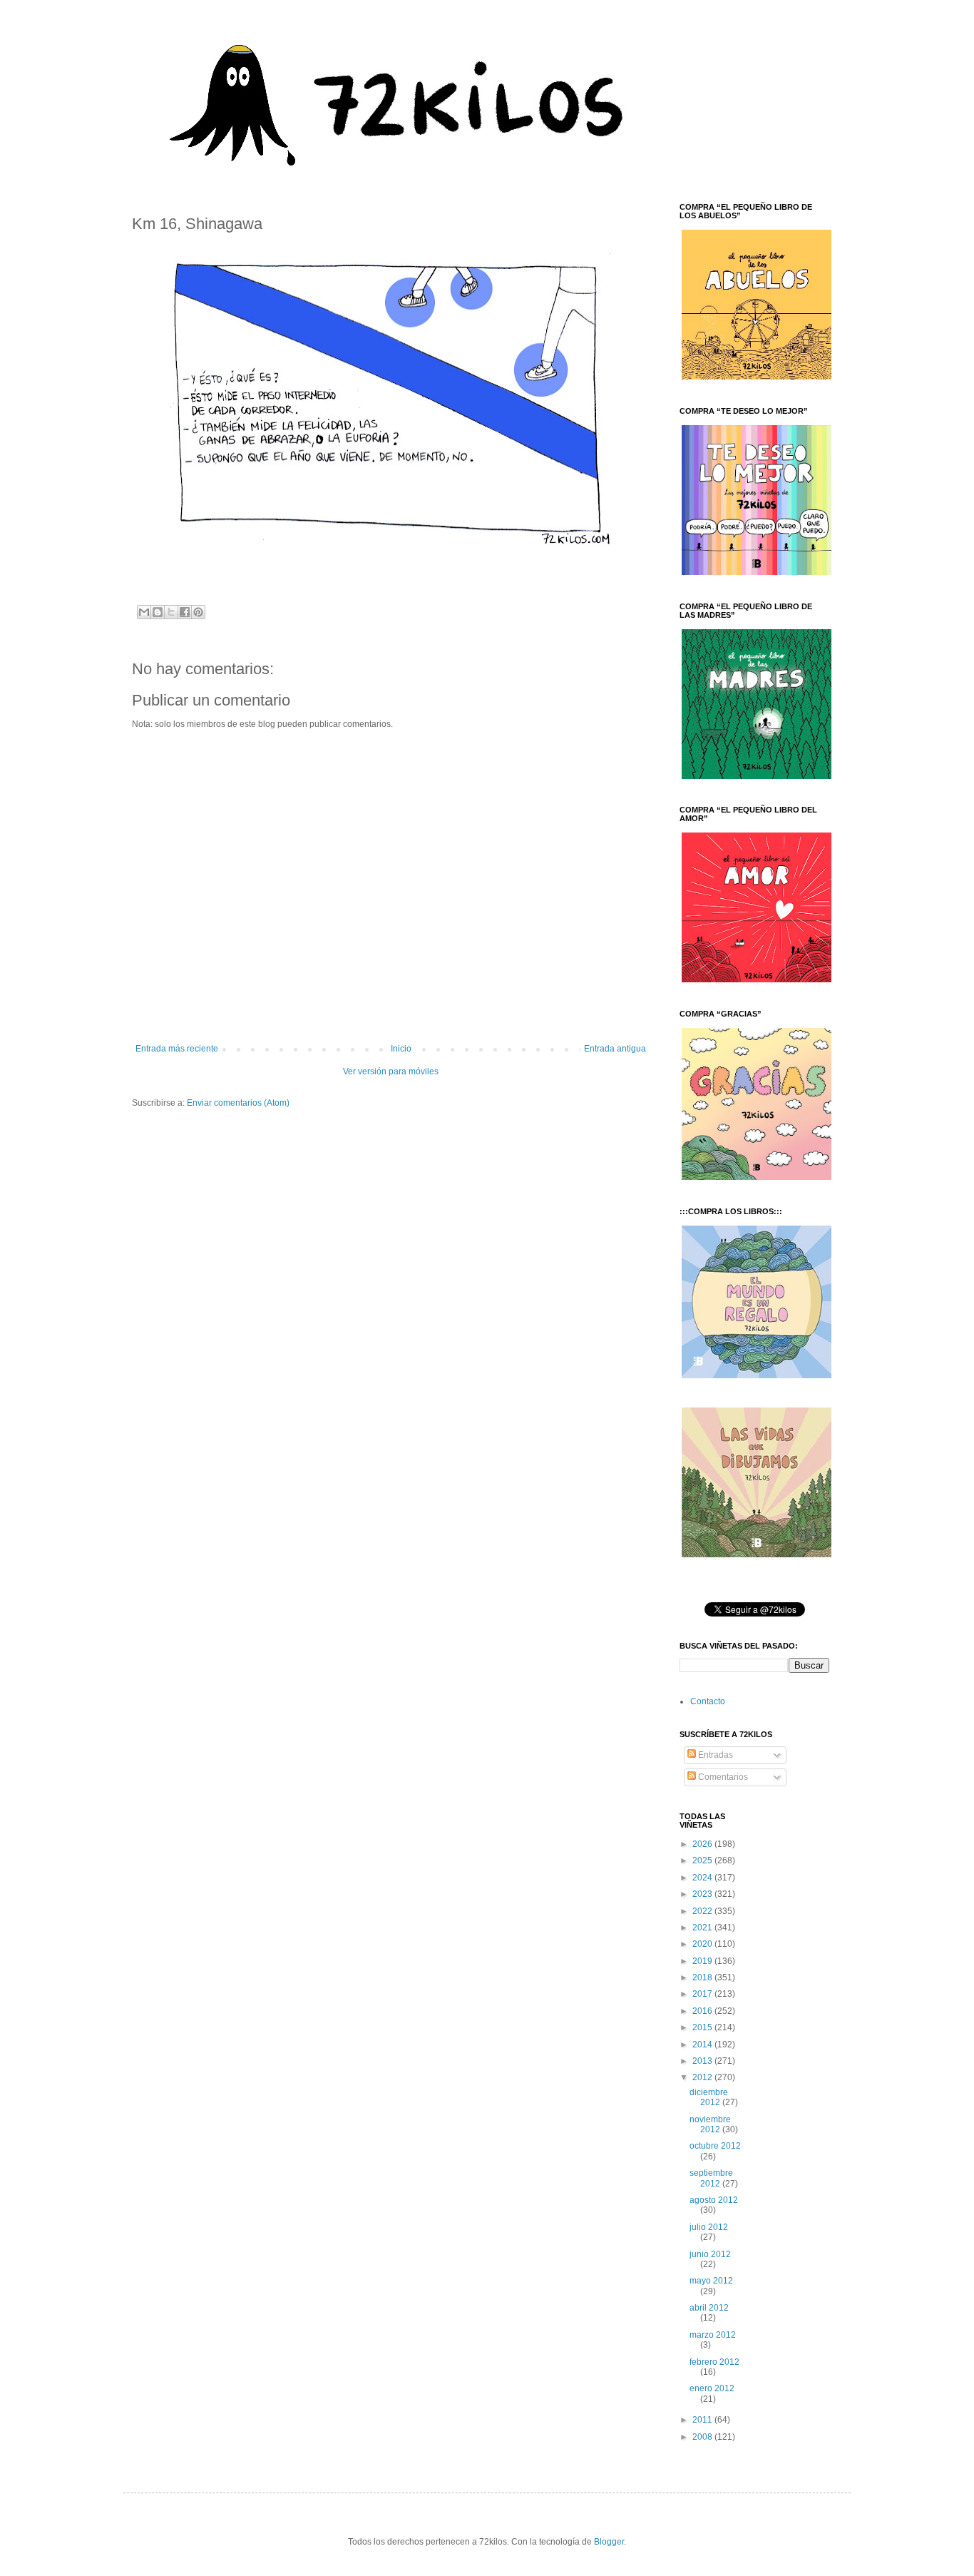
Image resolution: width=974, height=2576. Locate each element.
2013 (703, 2061)
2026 (703, 1844)
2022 (703, 1911)
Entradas (714, 1755)
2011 (703, 2420)
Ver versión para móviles (391, 1071)
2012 (703, 2077)
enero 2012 (712, 2388)
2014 (703, 2045)
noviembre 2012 (710, 2124)
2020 (703, 1944)
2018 (703, 1977)
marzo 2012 (713, 2335)
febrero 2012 (714, 2362)
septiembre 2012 (711, 2178)
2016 (703, 2011)
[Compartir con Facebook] (185, 612)
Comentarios (722, 1777)
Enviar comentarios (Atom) (238, 1103)
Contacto (708, 1701)
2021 (703, 1928)
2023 (703, 1894)
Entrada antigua (615, 1049)
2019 (703, 1961)
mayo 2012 (711, 2281)
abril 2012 (709, 2308)
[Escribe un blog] (158, 612)
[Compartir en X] (171, 612)
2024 (703, 1878)
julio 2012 (709, 2227)
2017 (703, 1994)
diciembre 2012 (709, 2097)
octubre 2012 (715, 2146)
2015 (703, 2027)
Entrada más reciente (177, 1049)
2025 (703, 1860)
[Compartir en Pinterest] (198, 612)
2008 (703, 2437)
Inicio (401, 1049)
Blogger (609, 2542)
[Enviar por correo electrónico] (144, 612)
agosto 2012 (714, 2200)
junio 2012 (710, 2254)
